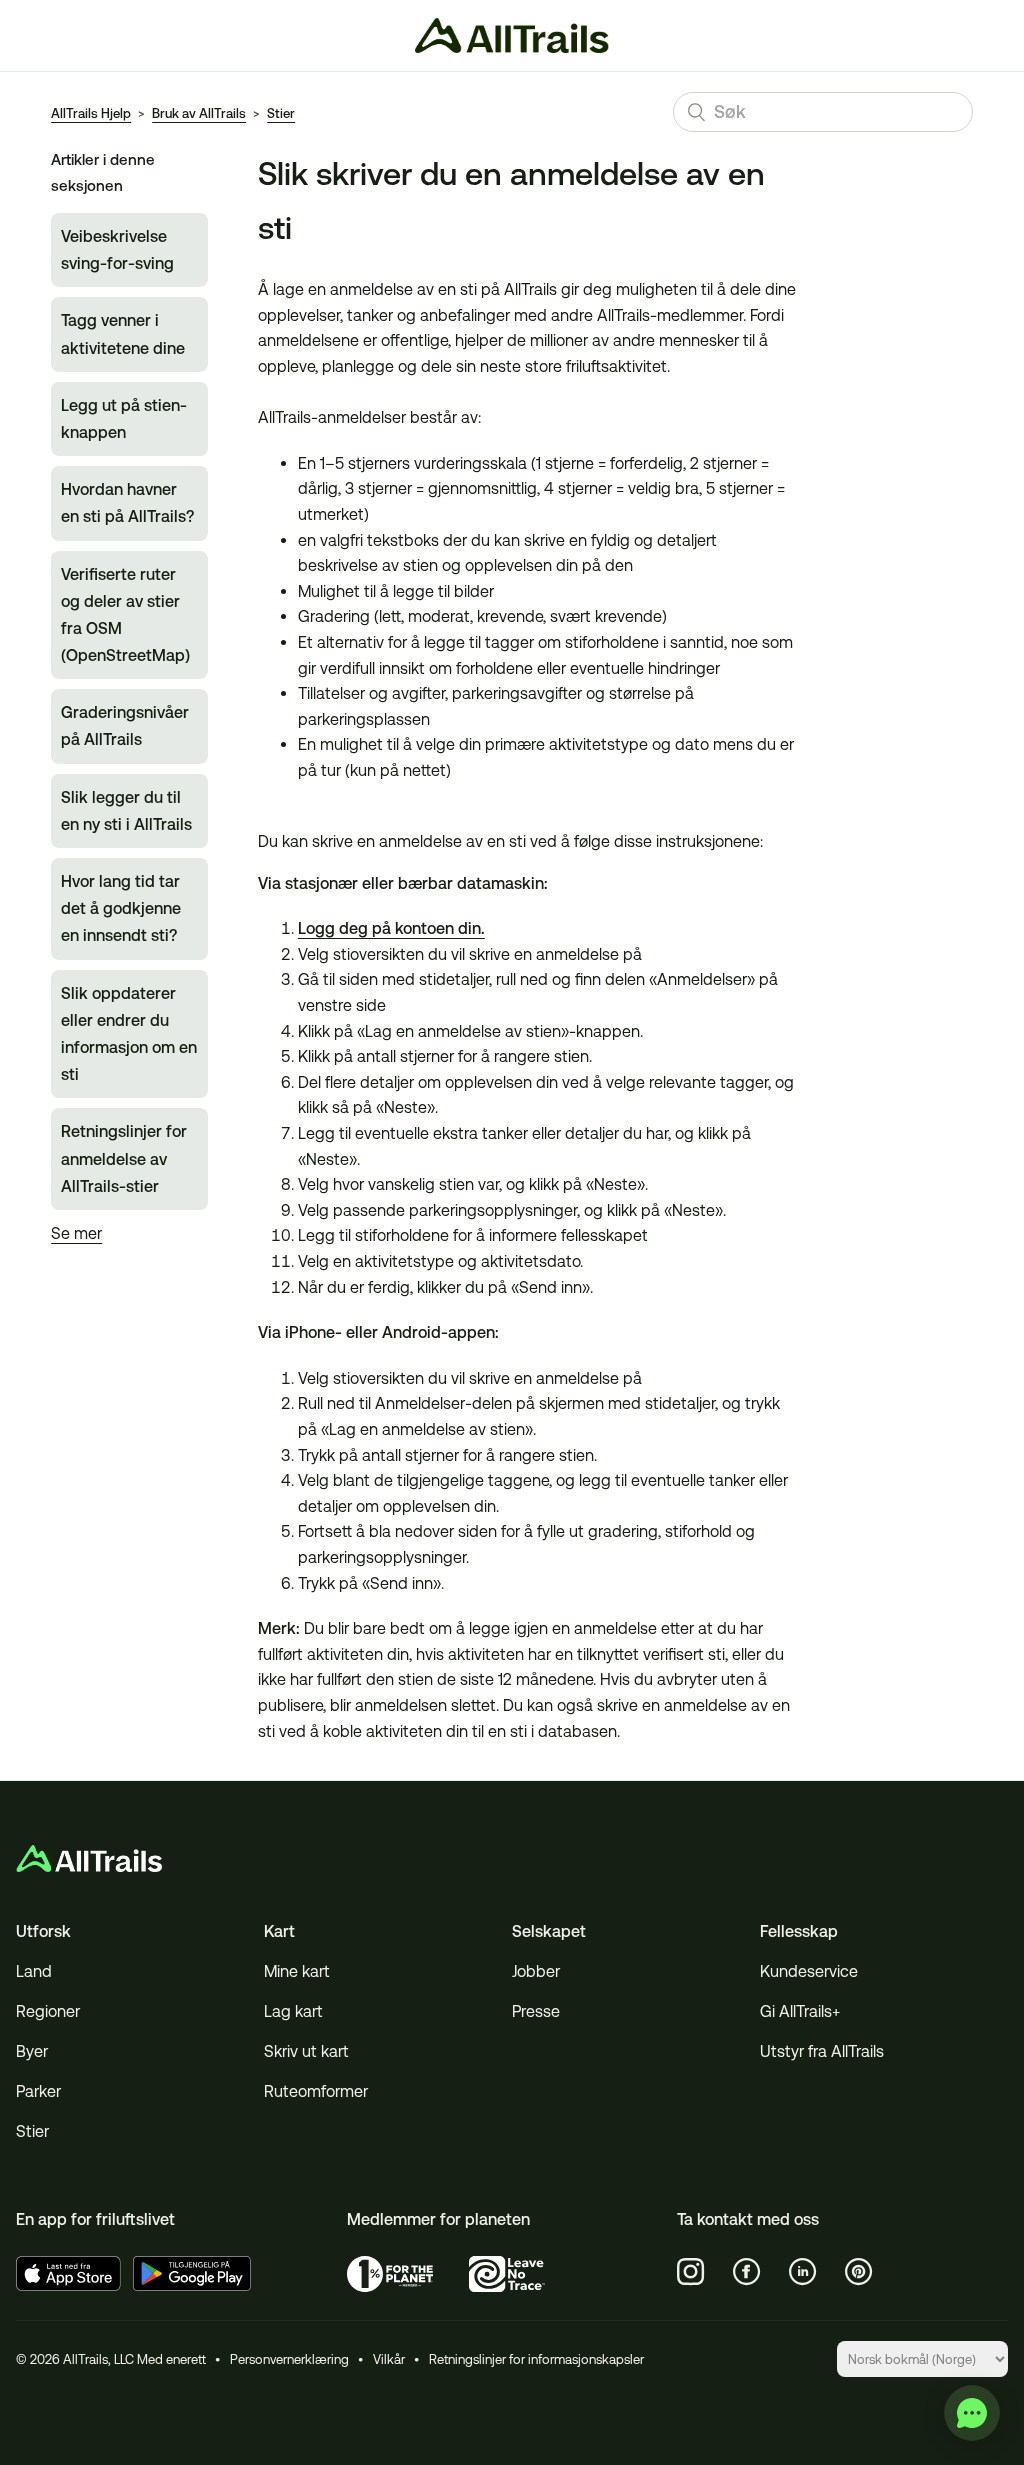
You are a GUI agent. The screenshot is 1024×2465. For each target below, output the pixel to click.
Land (34, 1971)
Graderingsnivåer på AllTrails (125, 726)
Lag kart (293, 2011)
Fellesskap (799, 1931)
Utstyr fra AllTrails (822, 2051)
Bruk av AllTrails (199, 113)
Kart (279, 1931)
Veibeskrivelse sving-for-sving (117, 250)
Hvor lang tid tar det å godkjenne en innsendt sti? (121, 908)
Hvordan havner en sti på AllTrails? (127, 503)
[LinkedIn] (803, 2272)
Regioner (48, 2011)
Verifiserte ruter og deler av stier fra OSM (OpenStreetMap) (125, 615)
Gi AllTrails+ (800, 2011)
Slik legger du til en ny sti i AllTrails (126, 811)
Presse (536, 2011)
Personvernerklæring (289, 2359)
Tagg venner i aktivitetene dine (123, 334)
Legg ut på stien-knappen (124, 419)
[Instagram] (691, 2272)
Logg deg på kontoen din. (391, 928)
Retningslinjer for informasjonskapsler (536, 2359)
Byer (32, 2051)
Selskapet (549, 1931)
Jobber (536, 1971)
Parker (38, 2091)
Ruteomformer (316, 2091)
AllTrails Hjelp (91, 113)
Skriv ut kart (306, 2051)
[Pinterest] (859, 2272)
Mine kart (297, 1971)
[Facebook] (747, 2272)
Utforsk (43, 1931)
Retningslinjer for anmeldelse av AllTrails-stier (124, 1158)
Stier (281, 113)
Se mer (76, 1233)
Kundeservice (809, 1971)
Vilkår (389, 2359)
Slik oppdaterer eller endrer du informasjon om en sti (129, 1034)
